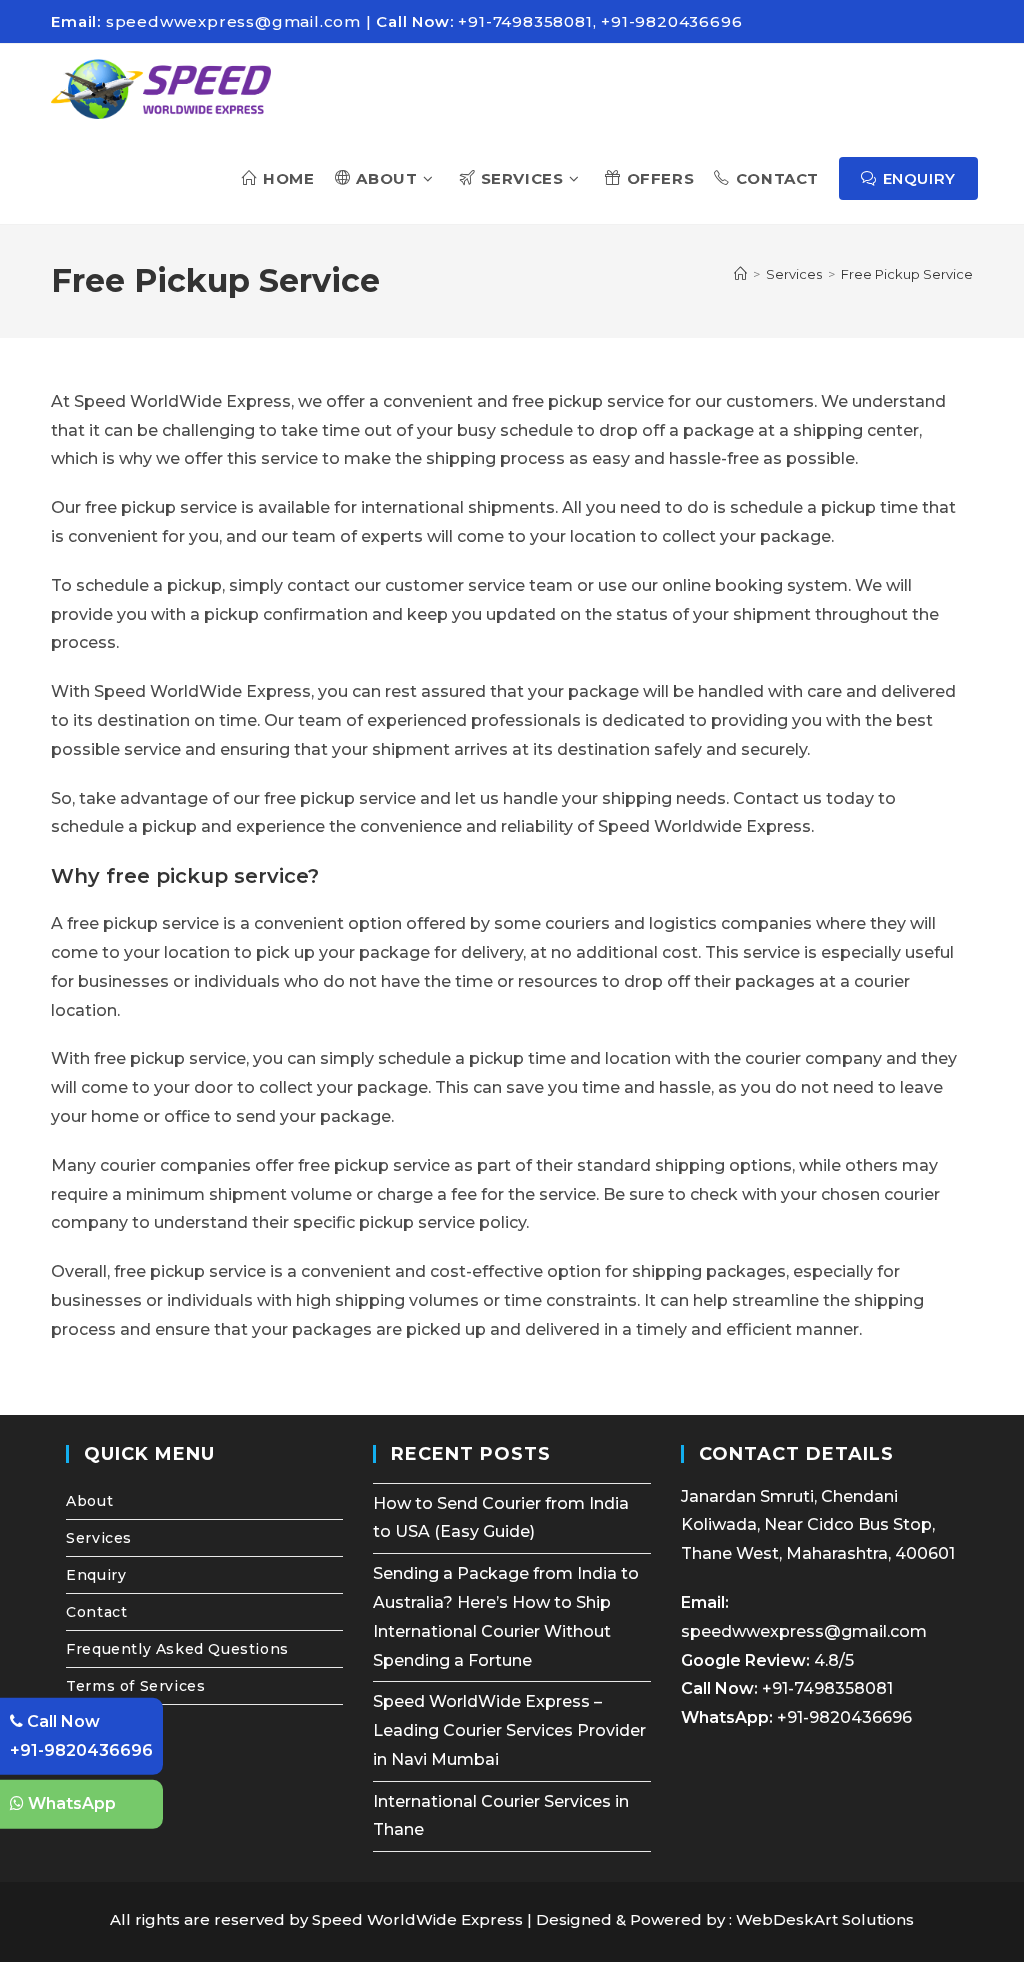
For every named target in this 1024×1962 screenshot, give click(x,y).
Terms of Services (135, 1686)
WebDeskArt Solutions (825, 1919)
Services (99, 1538)
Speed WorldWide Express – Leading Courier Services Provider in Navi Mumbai (509, 1730)
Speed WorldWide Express (417, 1919)
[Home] (740, 274)
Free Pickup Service (907, 274)
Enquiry (96, 1575)
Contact (96, 1612)
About (89, 1501)
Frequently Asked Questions (177, 1649)
